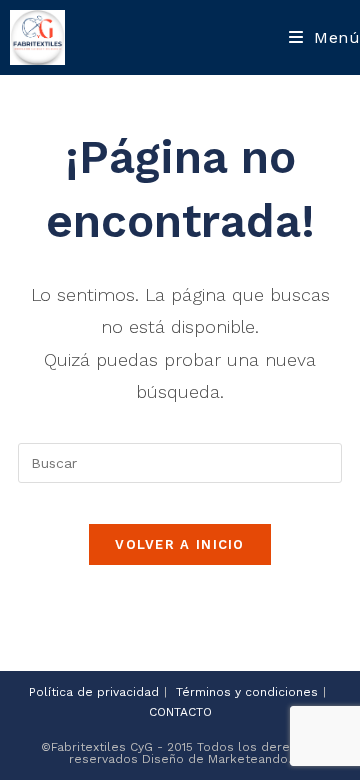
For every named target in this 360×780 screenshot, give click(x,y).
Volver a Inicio (180, 544)
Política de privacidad (94, 692)
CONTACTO (180, 712)
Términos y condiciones (247, 692)
